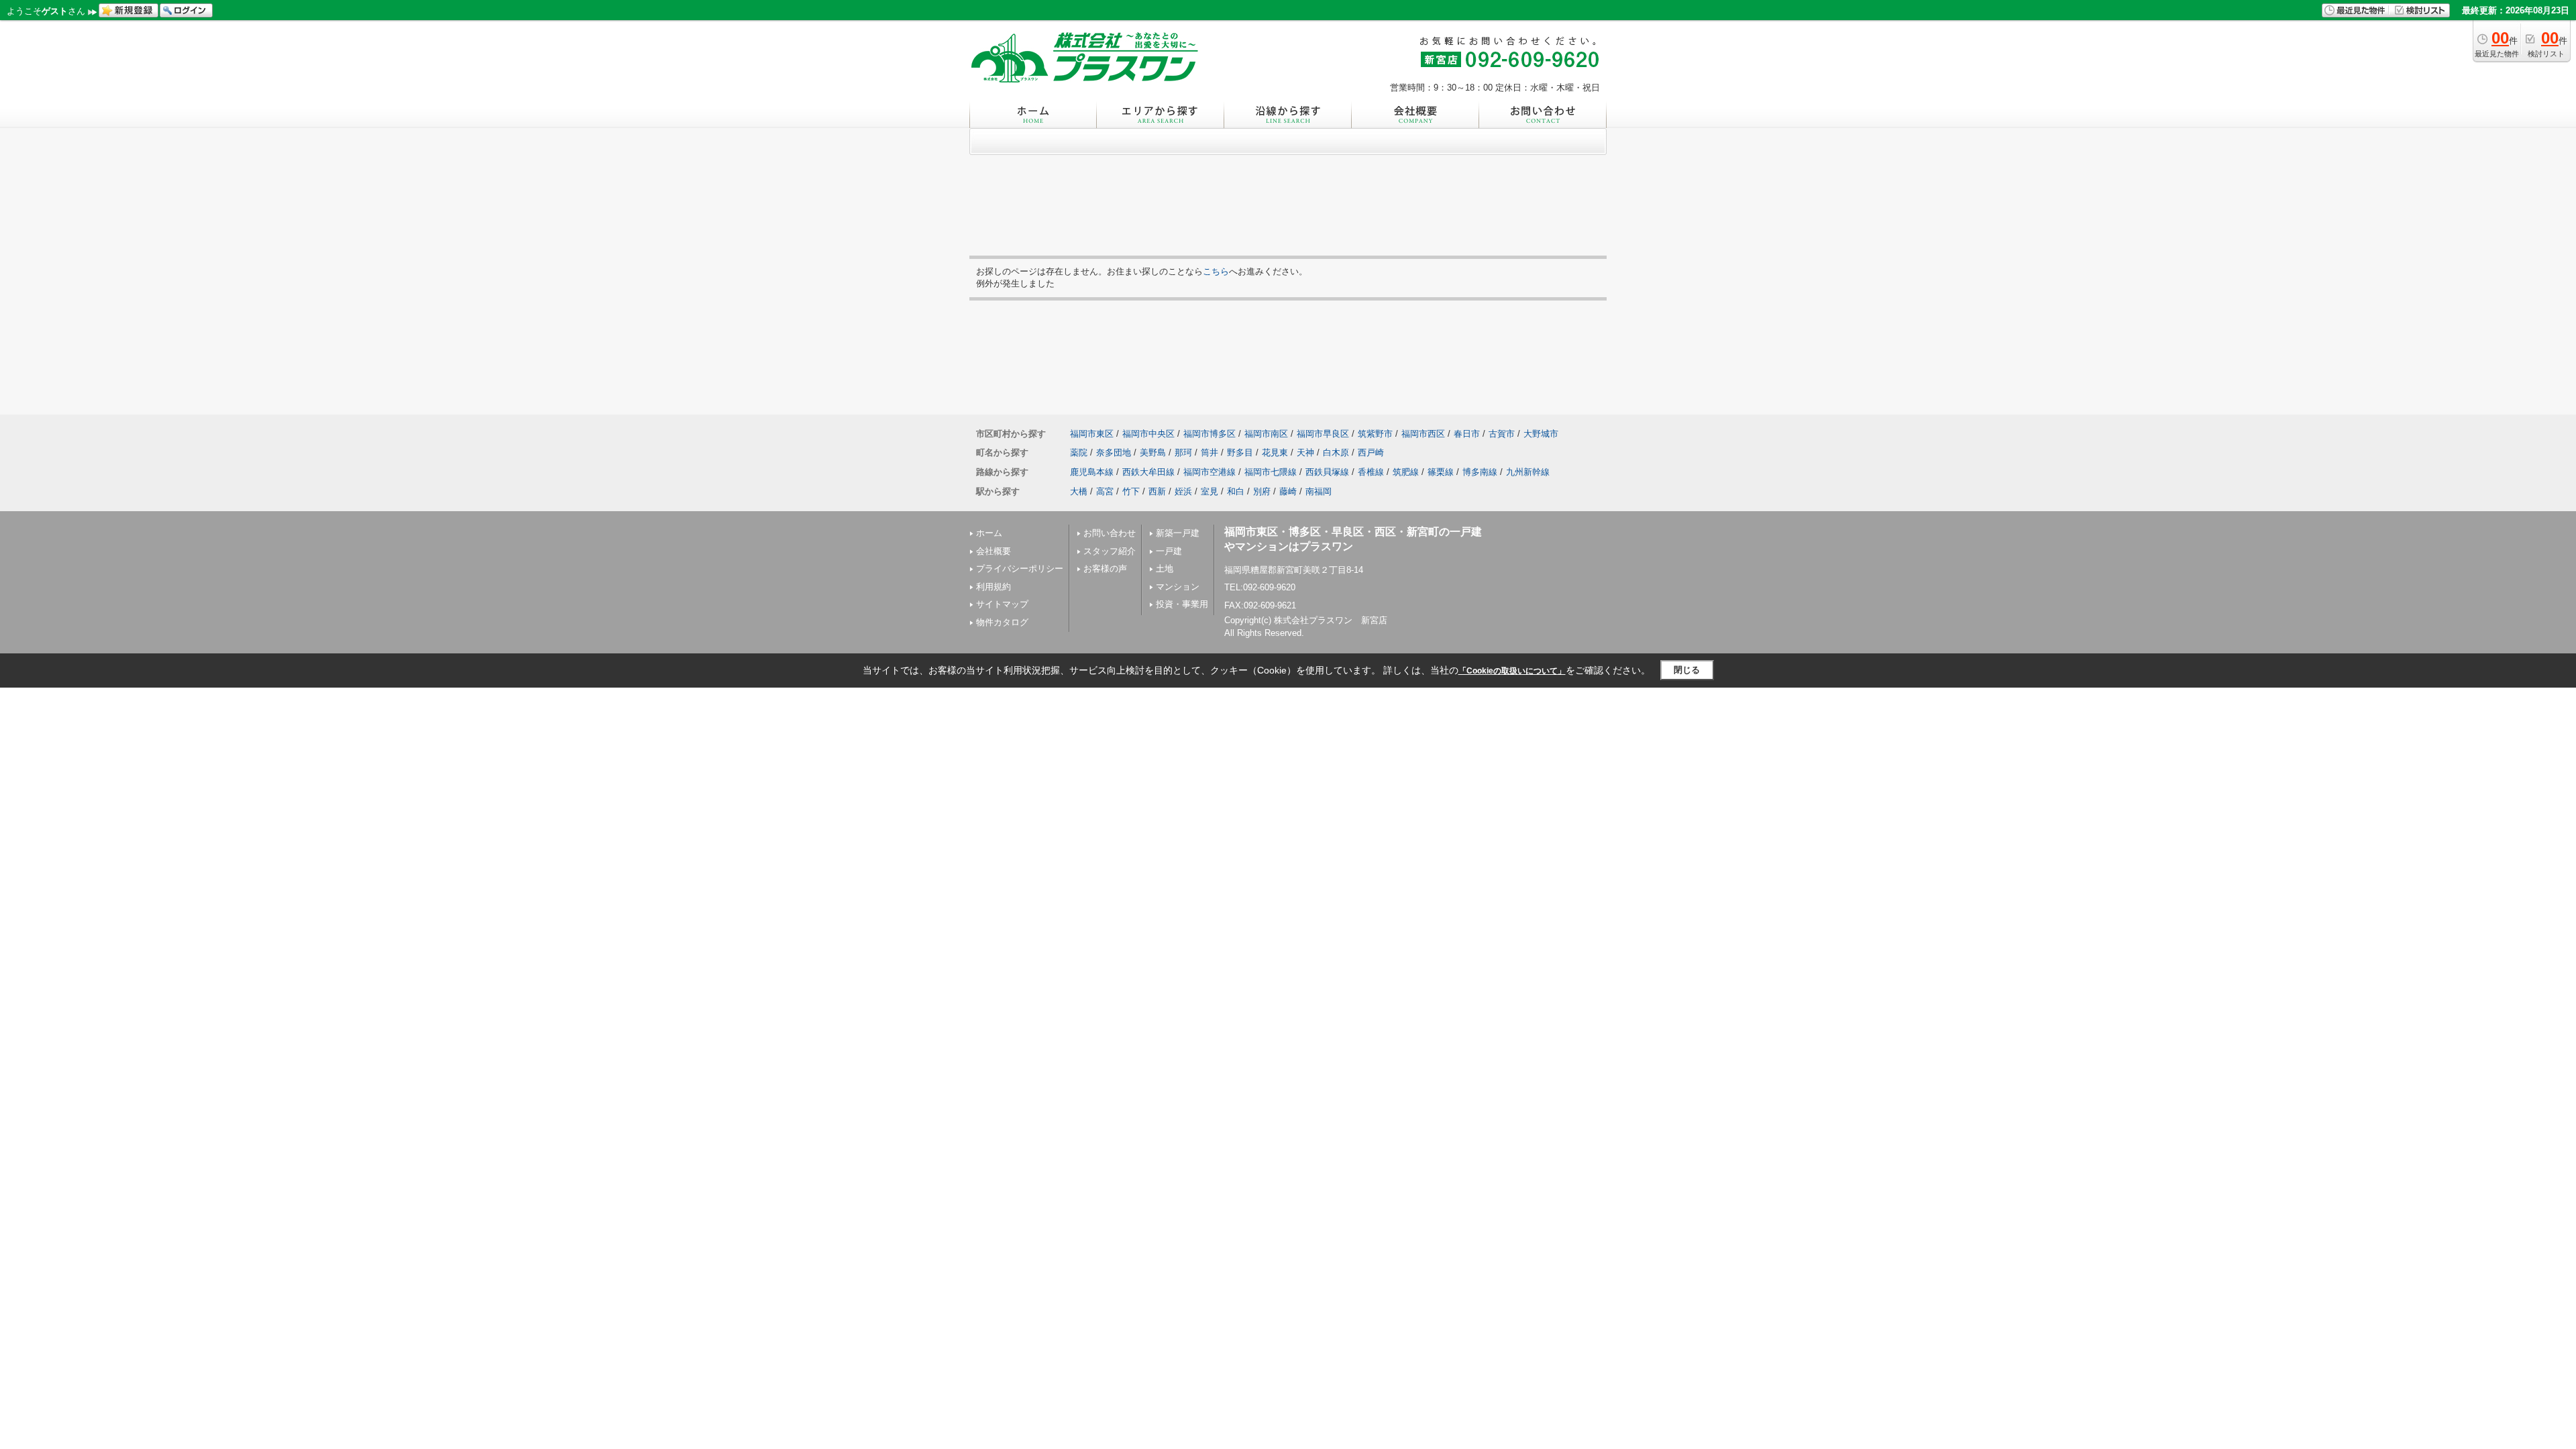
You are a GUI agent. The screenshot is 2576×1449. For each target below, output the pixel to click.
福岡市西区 (1423, 434)
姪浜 (1183, 491)
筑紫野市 (1375, 434)
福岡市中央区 (1148, 434)
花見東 (1275, 452)
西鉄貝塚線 (1327, 472)
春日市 (1467, 434)
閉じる (1687, 670)
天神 (1305, 452)
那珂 (1183, 452)
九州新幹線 (1528, 472)
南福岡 (1319, 491)
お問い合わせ (1110, 533)
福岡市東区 (1092, 434)
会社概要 (994, 551)
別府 (1262, 491)
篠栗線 (1441, 472)
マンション (1178, 587)
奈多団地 (1114, 452)
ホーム (989, 533)
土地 (1165, 569)
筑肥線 (1406, 472)
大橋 (1079, 491)
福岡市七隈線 (1271, 472)
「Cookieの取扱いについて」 (1512, 671)
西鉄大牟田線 (1148, 472)
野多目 (1240, 452)
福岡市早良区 (1323, 434)
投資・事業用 (1182, 604)
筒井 (1210, 452)
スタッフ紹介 (1110, 551)
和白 (1236, 491)
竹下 (1131, 491)
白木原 (1336, 452)
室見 (1210, 491)
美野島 (1153, 452)
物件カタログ (1002, 622)
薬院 (1079, 452)
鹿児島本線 (1092, 472)
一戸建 (1169, 551)
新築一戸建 (1178, 533)
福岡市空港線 (1210, 472)
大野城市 (1541, 434)
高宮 (1105, 491)
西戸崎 (1371, 452)
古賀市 (1502, 434)
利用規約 (994, 587)
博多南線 (1480, 472)
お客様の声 (1105, 569)
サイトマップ (1002, 604)
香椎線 (1371, 472)
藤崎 (1288, 491)
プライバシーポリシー (1020, 569)
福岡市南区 (1266, 434)
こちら (1216, 271)
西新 (1157, 491)
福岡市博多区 (1210, 434)
